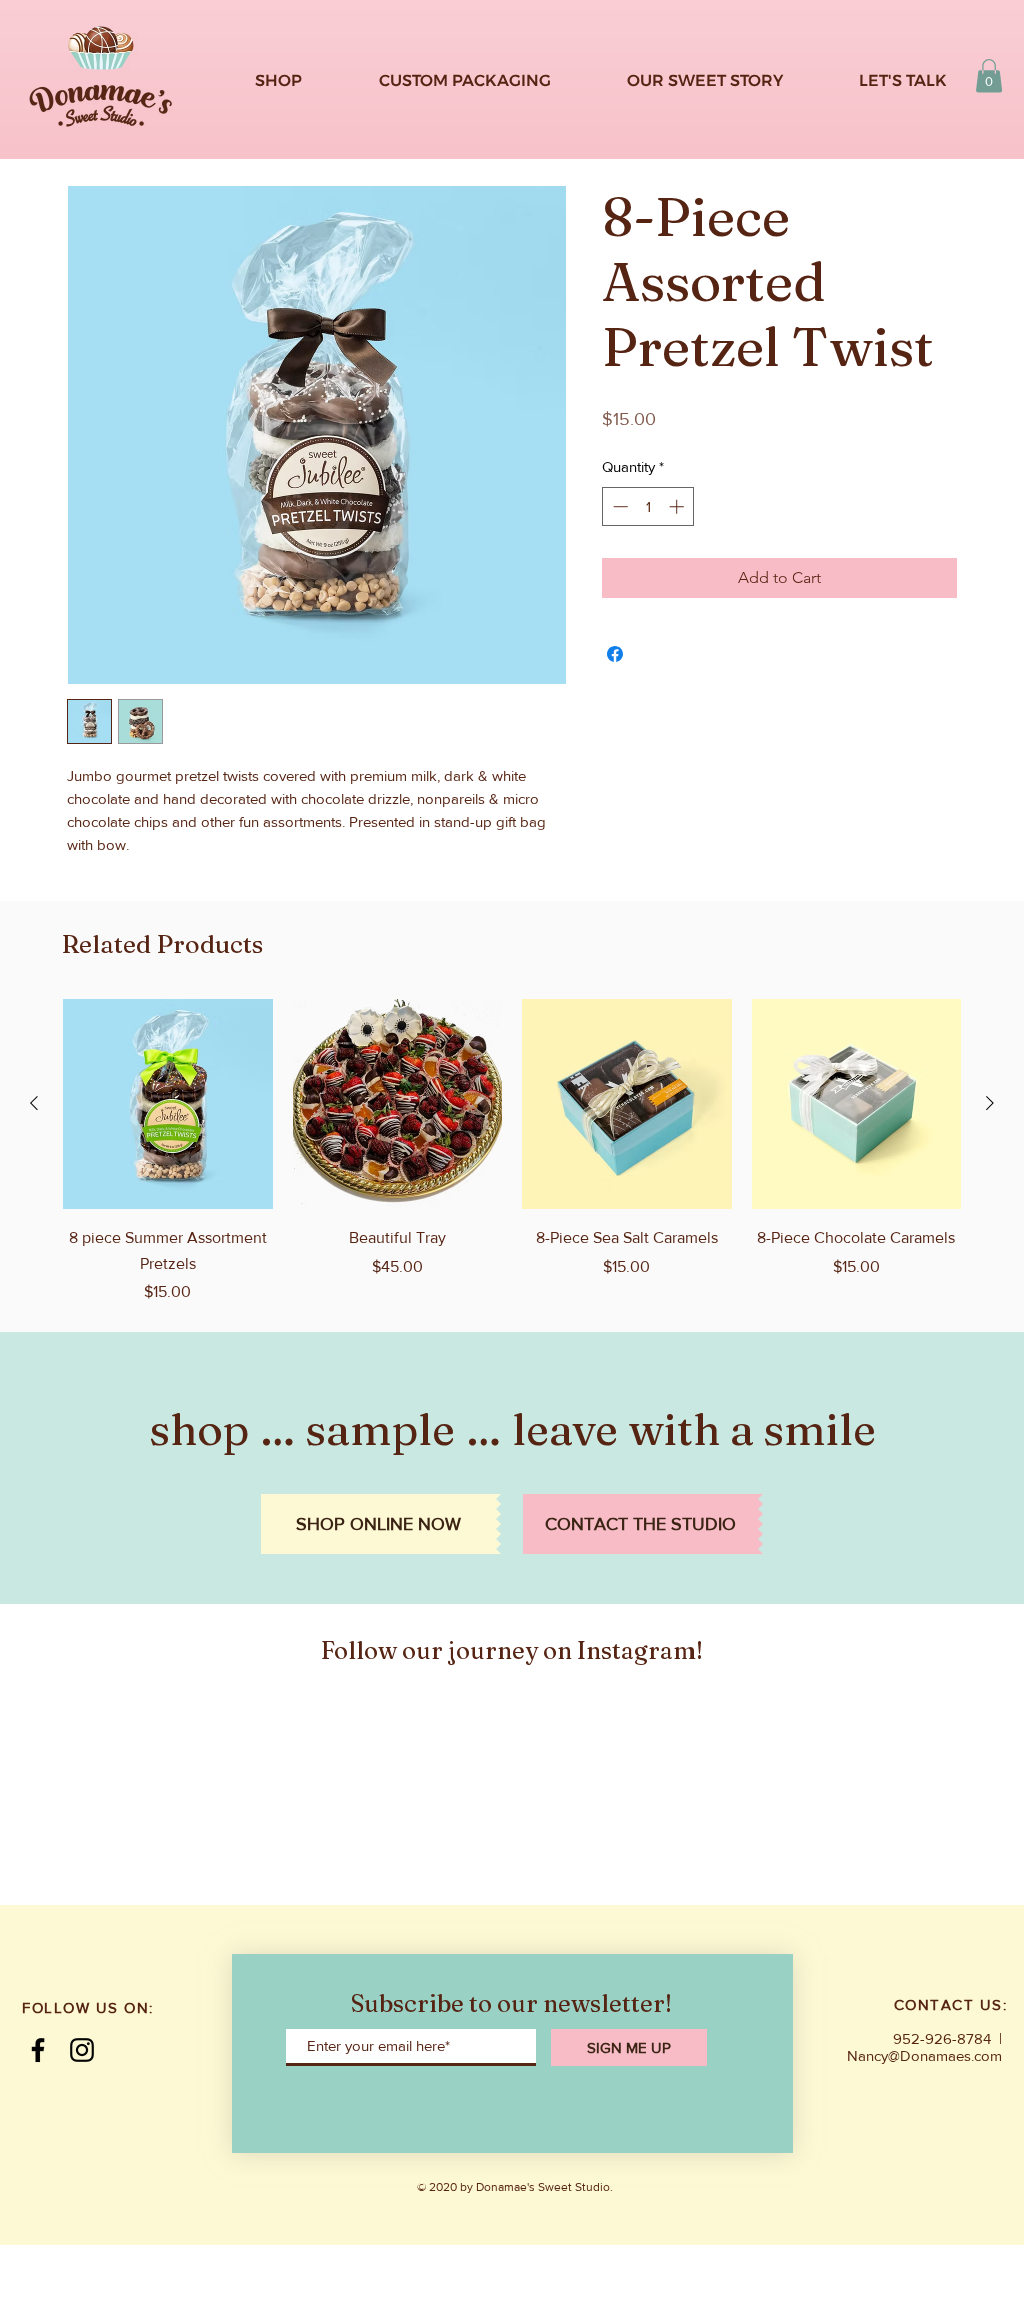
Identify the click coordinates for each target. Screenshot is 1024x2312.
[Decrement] (618, 506)
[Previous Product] (34, 1103)
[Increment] (678, 506)
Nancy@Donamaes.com (924, 2055)
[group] (512, 1151)
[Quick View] (168, 1104)
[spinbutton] (648, 506)
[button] (989, 75)
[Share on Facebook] (615, 654)
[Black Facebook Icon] (38, 2050)
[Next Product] (990, 1103)
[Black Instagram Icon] (82, 2050)
